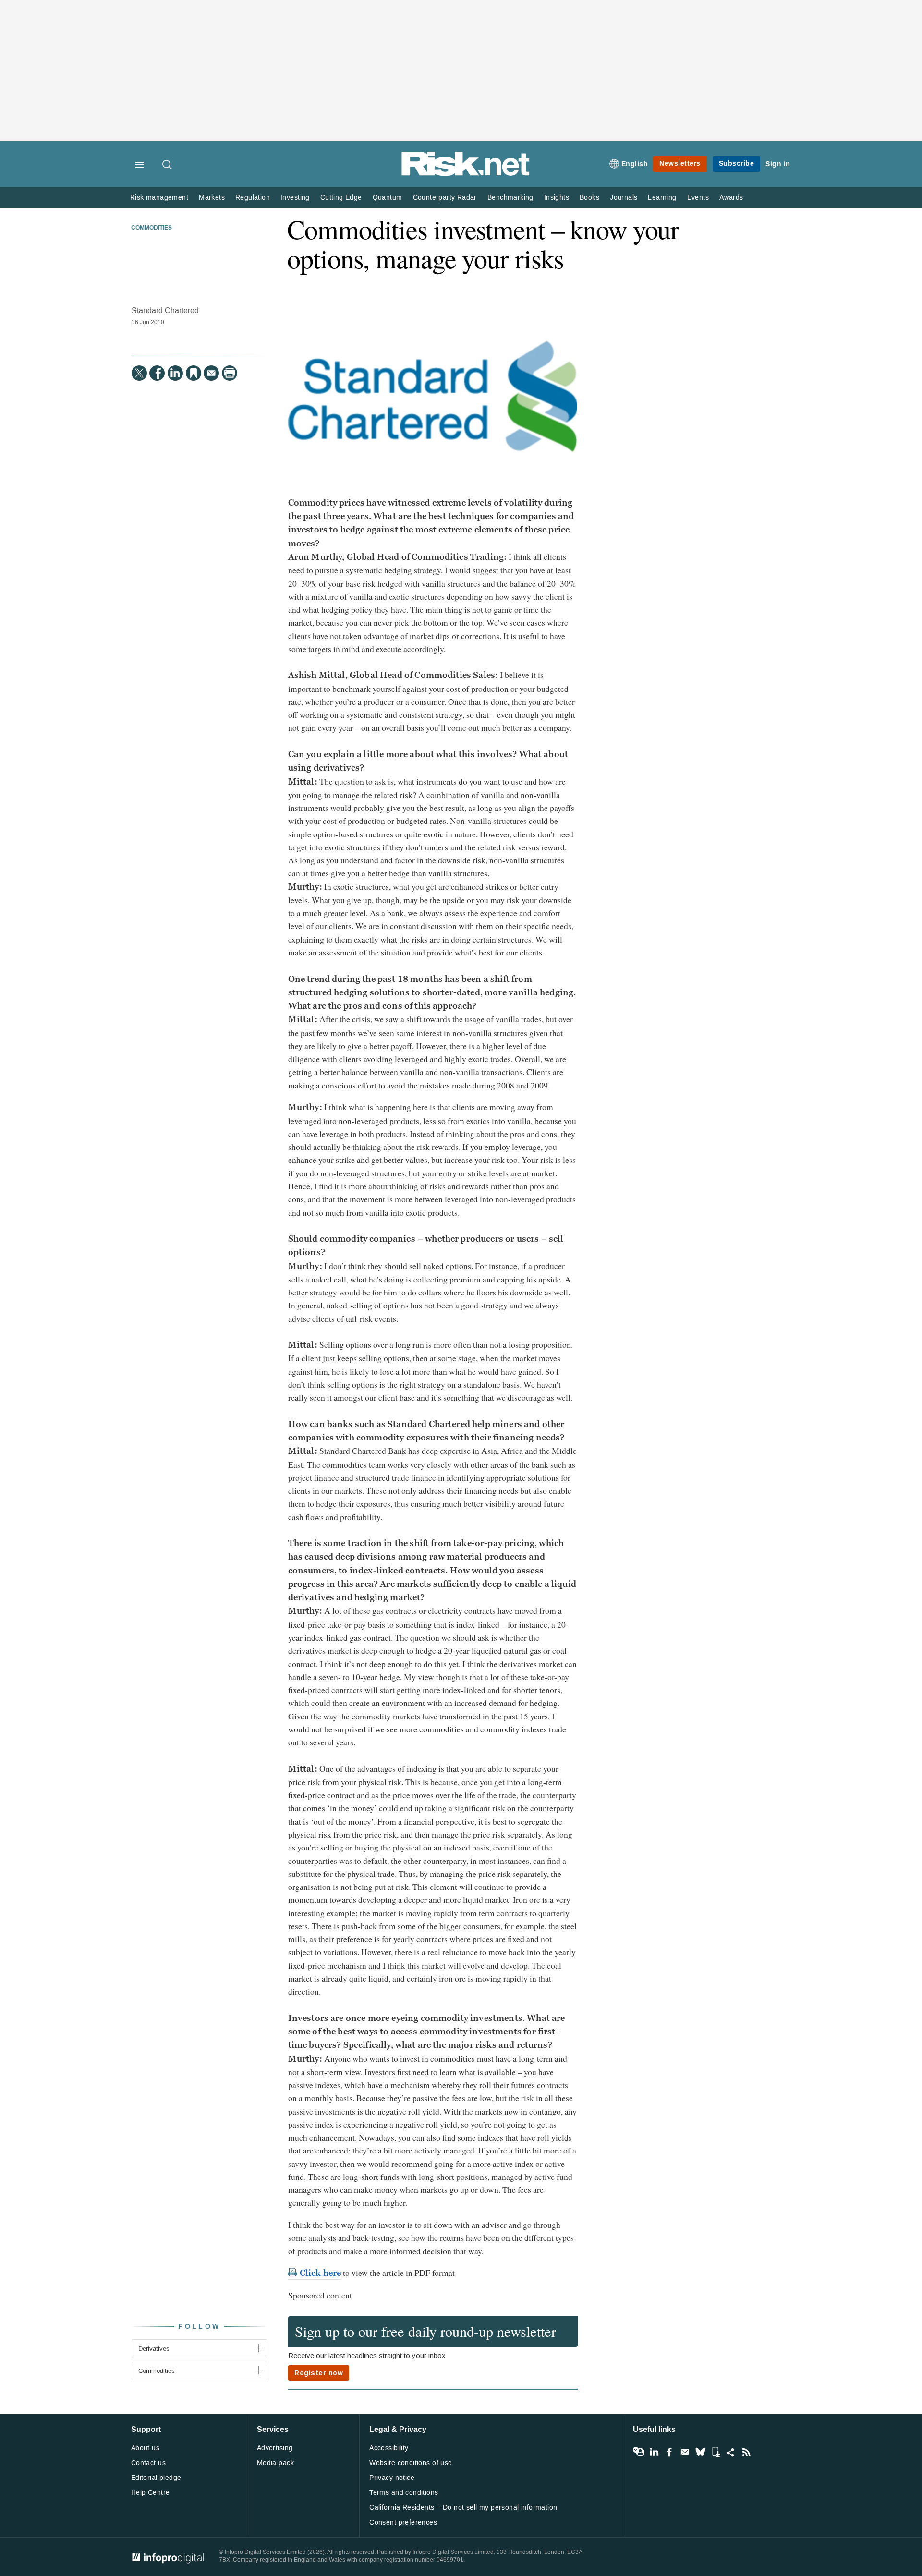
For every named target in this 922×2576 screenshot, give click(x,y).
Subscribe (737, 163)
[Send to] (211, 373)
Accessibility (389, 2448)
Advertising (275, 2448)
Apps (716, 2452)
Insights (557, 198)
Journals (624, 198)
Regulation (253, 198)
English (635, 164)
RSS (746, 2452)
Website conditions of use (411, 2463)
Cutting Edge (341, 198)
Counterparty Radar (445, 198)
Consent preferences (403, 2522)
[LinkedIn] (175, 373)
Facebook (669, 2452)
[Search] (168, 165)
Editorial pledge (156, 2478)
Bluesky (700, 2452)
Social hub (731, 2452)
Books (589, 198)
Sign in (778, 164)
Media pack (275, 2463)
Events (698, 198)
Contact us (148, 2463)
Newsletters (680, 163)
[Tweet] (139, 373)
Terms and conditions (404, 2493)
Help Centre (151, 2493)
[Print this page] (230, 373)
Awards (731, 198)
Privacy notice (392, 2478)
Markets (212, 198)
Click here (321, 2273)
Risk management (159, 198)
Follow (199, 2327)
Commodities (152, 228)
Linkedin (654, 2452)
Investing (295, 198)
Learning (662, 198)
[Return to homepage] (466, 174)
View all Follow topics (639, 2452)
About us (145, 2448)
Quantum (388, 198)
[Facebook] (157, 373)
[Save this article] (194, 373)
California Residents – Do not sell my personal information (463, 2508)
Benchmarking (510, 198)
